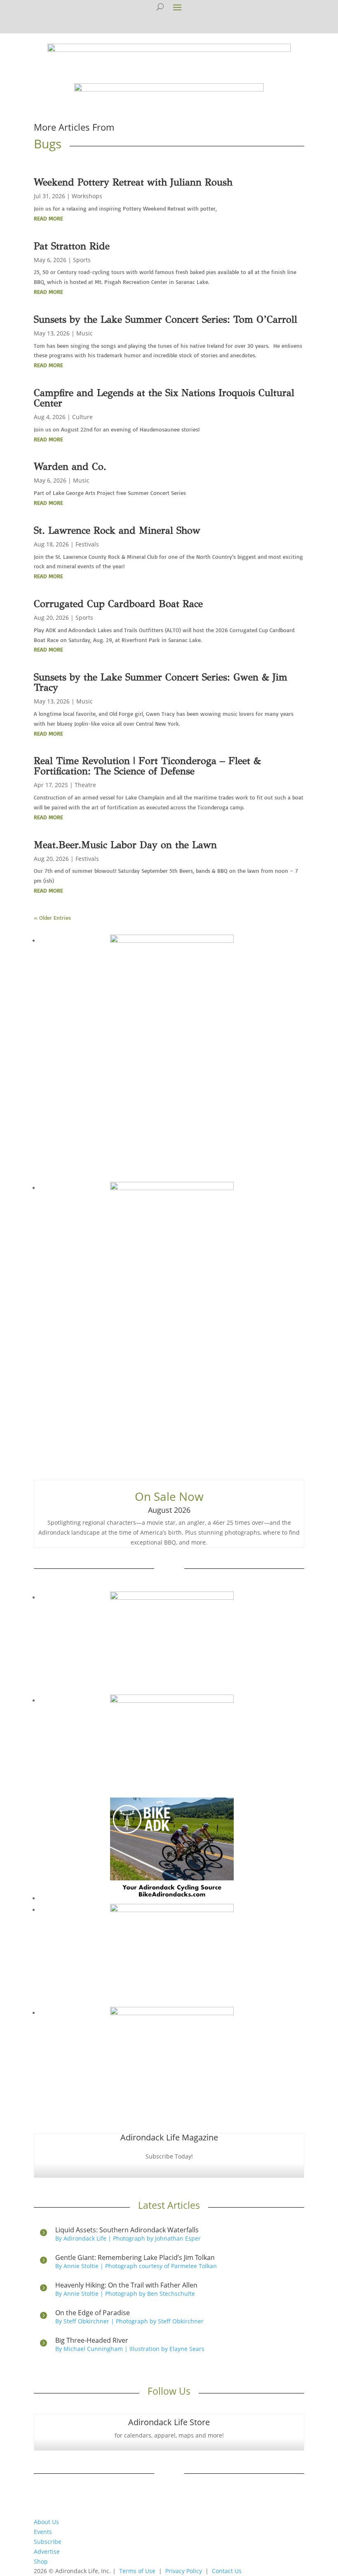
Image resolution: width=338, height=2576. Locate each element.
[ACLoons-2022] (172, 1910)
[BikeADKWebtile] (172, 1898)
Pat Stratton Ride (72, 246)
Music (84, 333)
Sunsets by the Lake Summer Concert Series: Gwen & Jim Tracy (161, 682)
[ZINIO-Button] (172, 1597)
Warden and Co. (70, 466)
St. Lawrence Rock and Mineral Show (117, 530)
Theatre (85, 785)
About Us (46, 2522)
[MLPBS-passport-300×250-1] (172, 2013)
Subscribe (48, 2542)
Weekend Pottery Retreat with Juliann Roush (133, 182)
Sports (82, 260)
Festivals (87, 544)
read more (48, 218)
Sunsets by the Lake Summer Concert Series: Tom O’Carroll (165, 319)
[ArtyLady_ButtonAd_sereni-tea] (172, 1701)
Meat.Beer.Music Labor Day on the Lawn (125, 845)
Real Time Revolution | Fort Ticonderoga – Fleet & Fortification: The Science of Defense (147, 766)
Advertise (47, 2551)
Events (43, 2532)
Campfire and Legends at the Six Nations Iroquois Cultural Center (164, 398)
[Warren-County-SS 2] (172, 941)
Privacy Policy (184, 2571)
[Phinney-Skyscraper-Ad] (172, 1188)
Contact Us (227, 2571)
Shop (41, 2561)
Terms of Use (137, 2571)
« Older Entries (52, 918)
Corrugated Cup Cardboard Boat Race (118, 604)
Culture (82, 417)
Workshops (87, 196)
